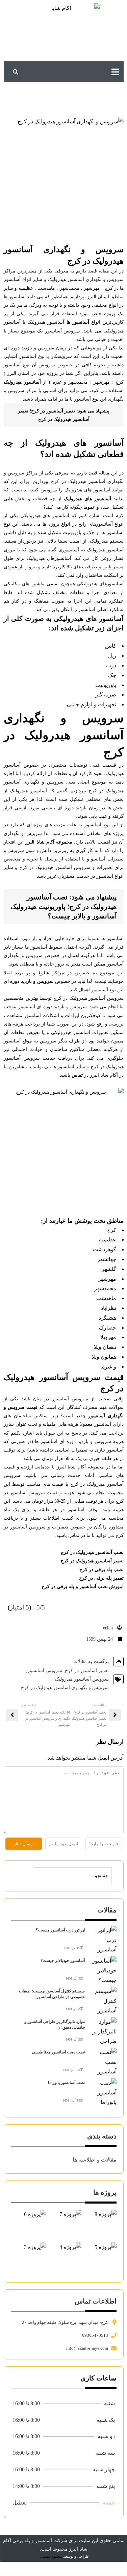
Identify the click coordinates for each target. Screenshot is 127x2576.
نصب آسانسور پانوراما (66, 2083)
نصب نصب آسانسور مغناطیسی (58, 2052)
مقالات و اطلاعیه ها (95, 2160)
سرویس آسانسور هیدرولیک (82, 1679)
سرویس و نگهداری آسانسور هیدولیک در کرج (65, 1688)
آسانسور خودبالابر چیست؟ (63, 1961)
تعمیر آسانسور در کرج (87, 1671)
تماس (77, 1075)
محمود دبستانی (50, 2556)
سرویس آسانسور (45, 1671)
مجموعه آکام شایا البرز (49, 842)
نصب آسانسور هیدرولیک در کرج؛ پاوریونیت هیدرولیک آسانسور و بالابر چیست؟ (64, 907)
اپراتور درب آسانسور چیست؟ (60, 1930)
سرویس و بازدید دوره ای (29, 981)
